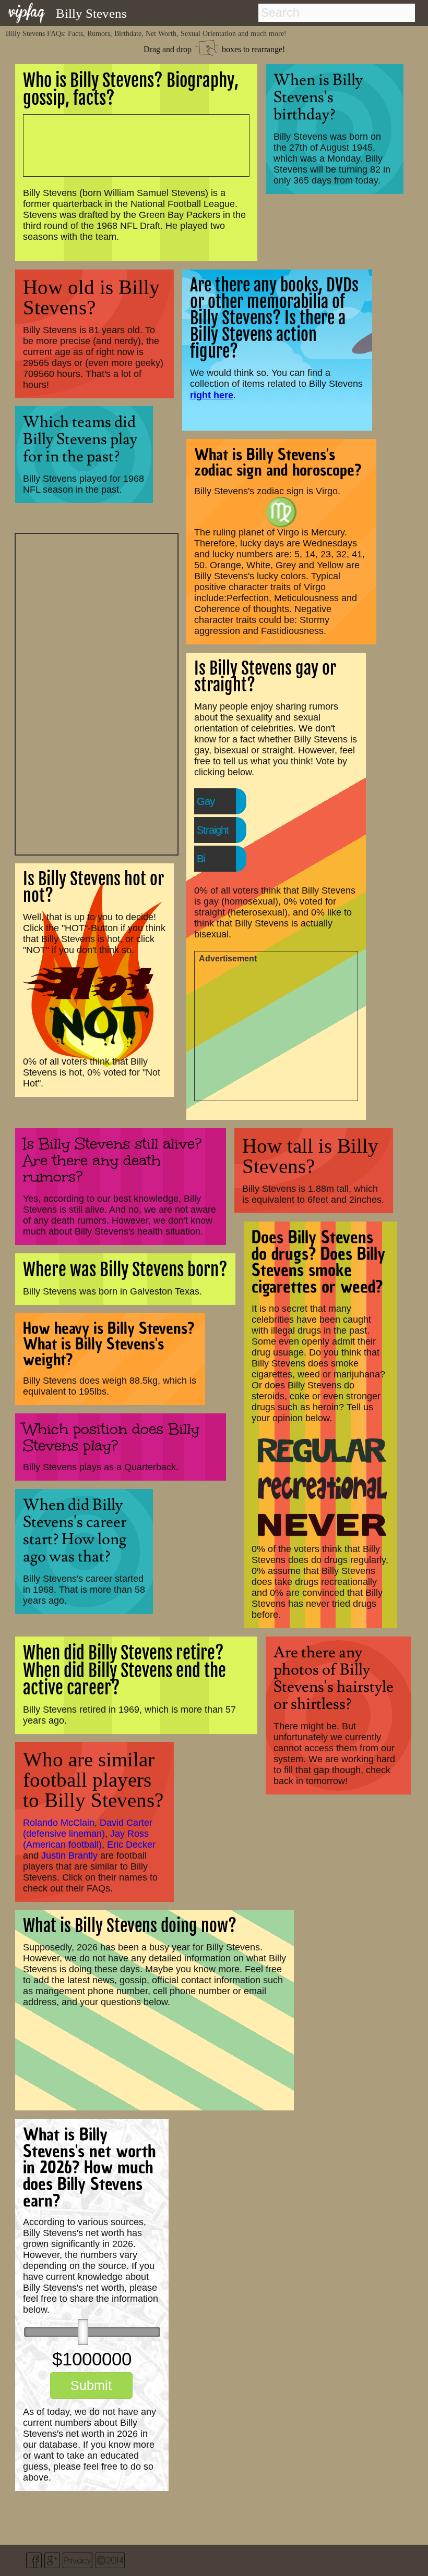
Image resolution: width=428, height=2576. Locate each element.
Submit (91, 2385)
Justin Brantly (69, 1855)
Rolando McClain (59, 1823)
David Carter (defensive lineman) (88, 1828)
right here (212, 395)
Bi (201, 859)
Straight (213, 830)
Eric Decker (131, 1845)
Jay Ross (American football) (86, 1839)
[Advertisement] (97, 693)
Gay (206, 801)
